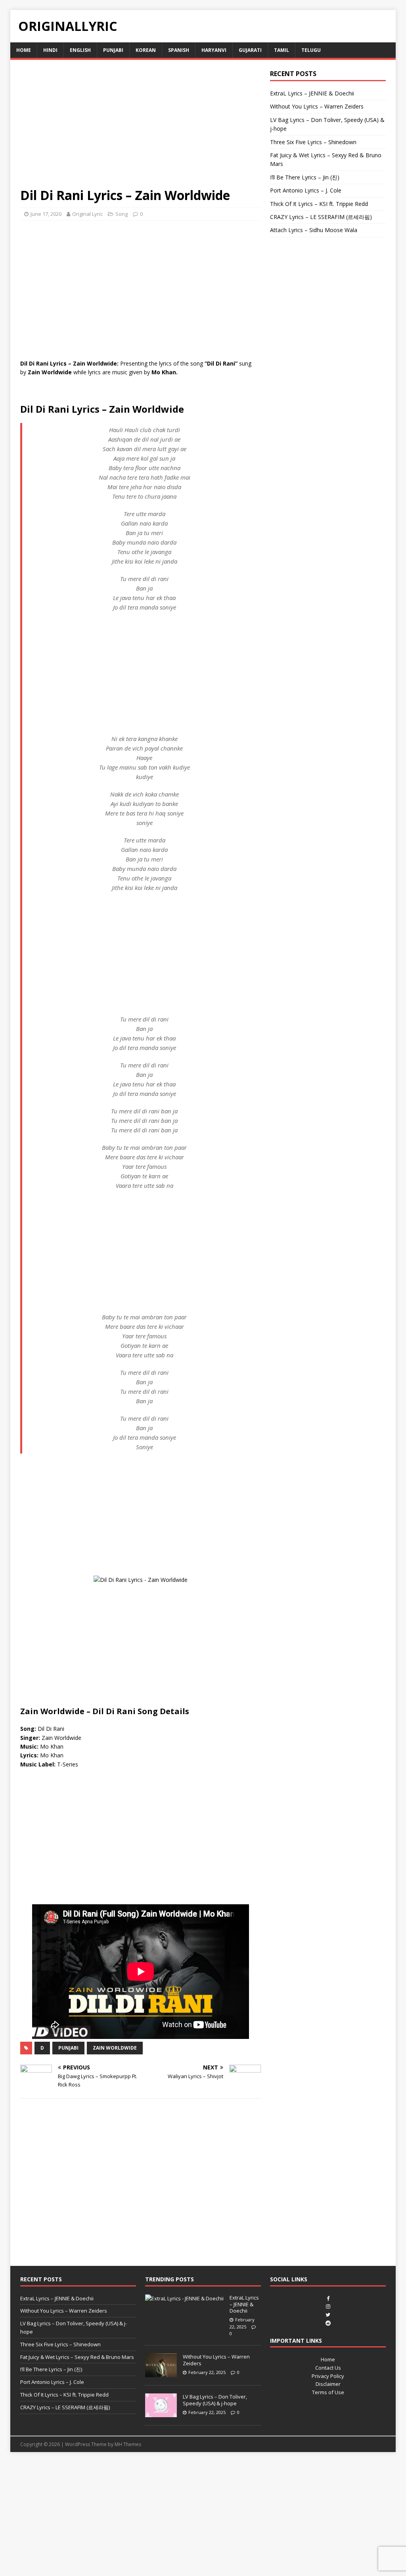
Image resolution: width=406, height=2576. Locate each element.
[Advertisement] (141, 128)
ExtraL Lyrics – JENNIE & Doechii (312, 93)
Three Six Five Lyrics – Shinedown (313, 142)
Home (24, 50)
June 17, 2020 (46, 214)
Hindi (50, 50)
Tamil (282, 50)
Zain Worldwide (115, 2048)
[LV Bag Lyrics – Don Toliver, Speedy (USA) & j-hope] (161, 2413)
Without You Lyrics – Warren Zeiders (317, 106)
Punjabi (113, 50)
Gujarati (250, 50)
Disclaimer (328, 2384)
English (80, 50)
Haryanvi (214, 50)
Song (122, 214)
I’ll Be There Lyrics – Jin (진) (305, 177)
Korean (146, 50)
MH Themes (128, 2444)
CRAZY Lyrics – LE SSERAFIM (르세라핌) (321, 217)
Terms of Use (328, 2392)
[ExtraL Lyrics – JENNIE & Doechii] (184, 2298)
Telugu (311, 50)
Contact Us (328, 2368)
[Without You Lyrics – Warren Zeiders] (161, 2373)
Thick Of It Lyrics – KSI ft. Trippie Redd (319, 204)
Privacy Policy (328, 2376)
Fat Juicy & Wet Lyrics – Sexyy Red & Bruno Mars (77, 2357)
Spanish (179, 50)
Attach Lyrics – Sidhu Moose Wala (314, 230)
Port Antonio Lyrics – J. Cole (306, 190)
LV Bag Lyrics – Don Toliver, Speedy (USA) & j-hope (215, 2400)
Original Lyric (87, 214)
